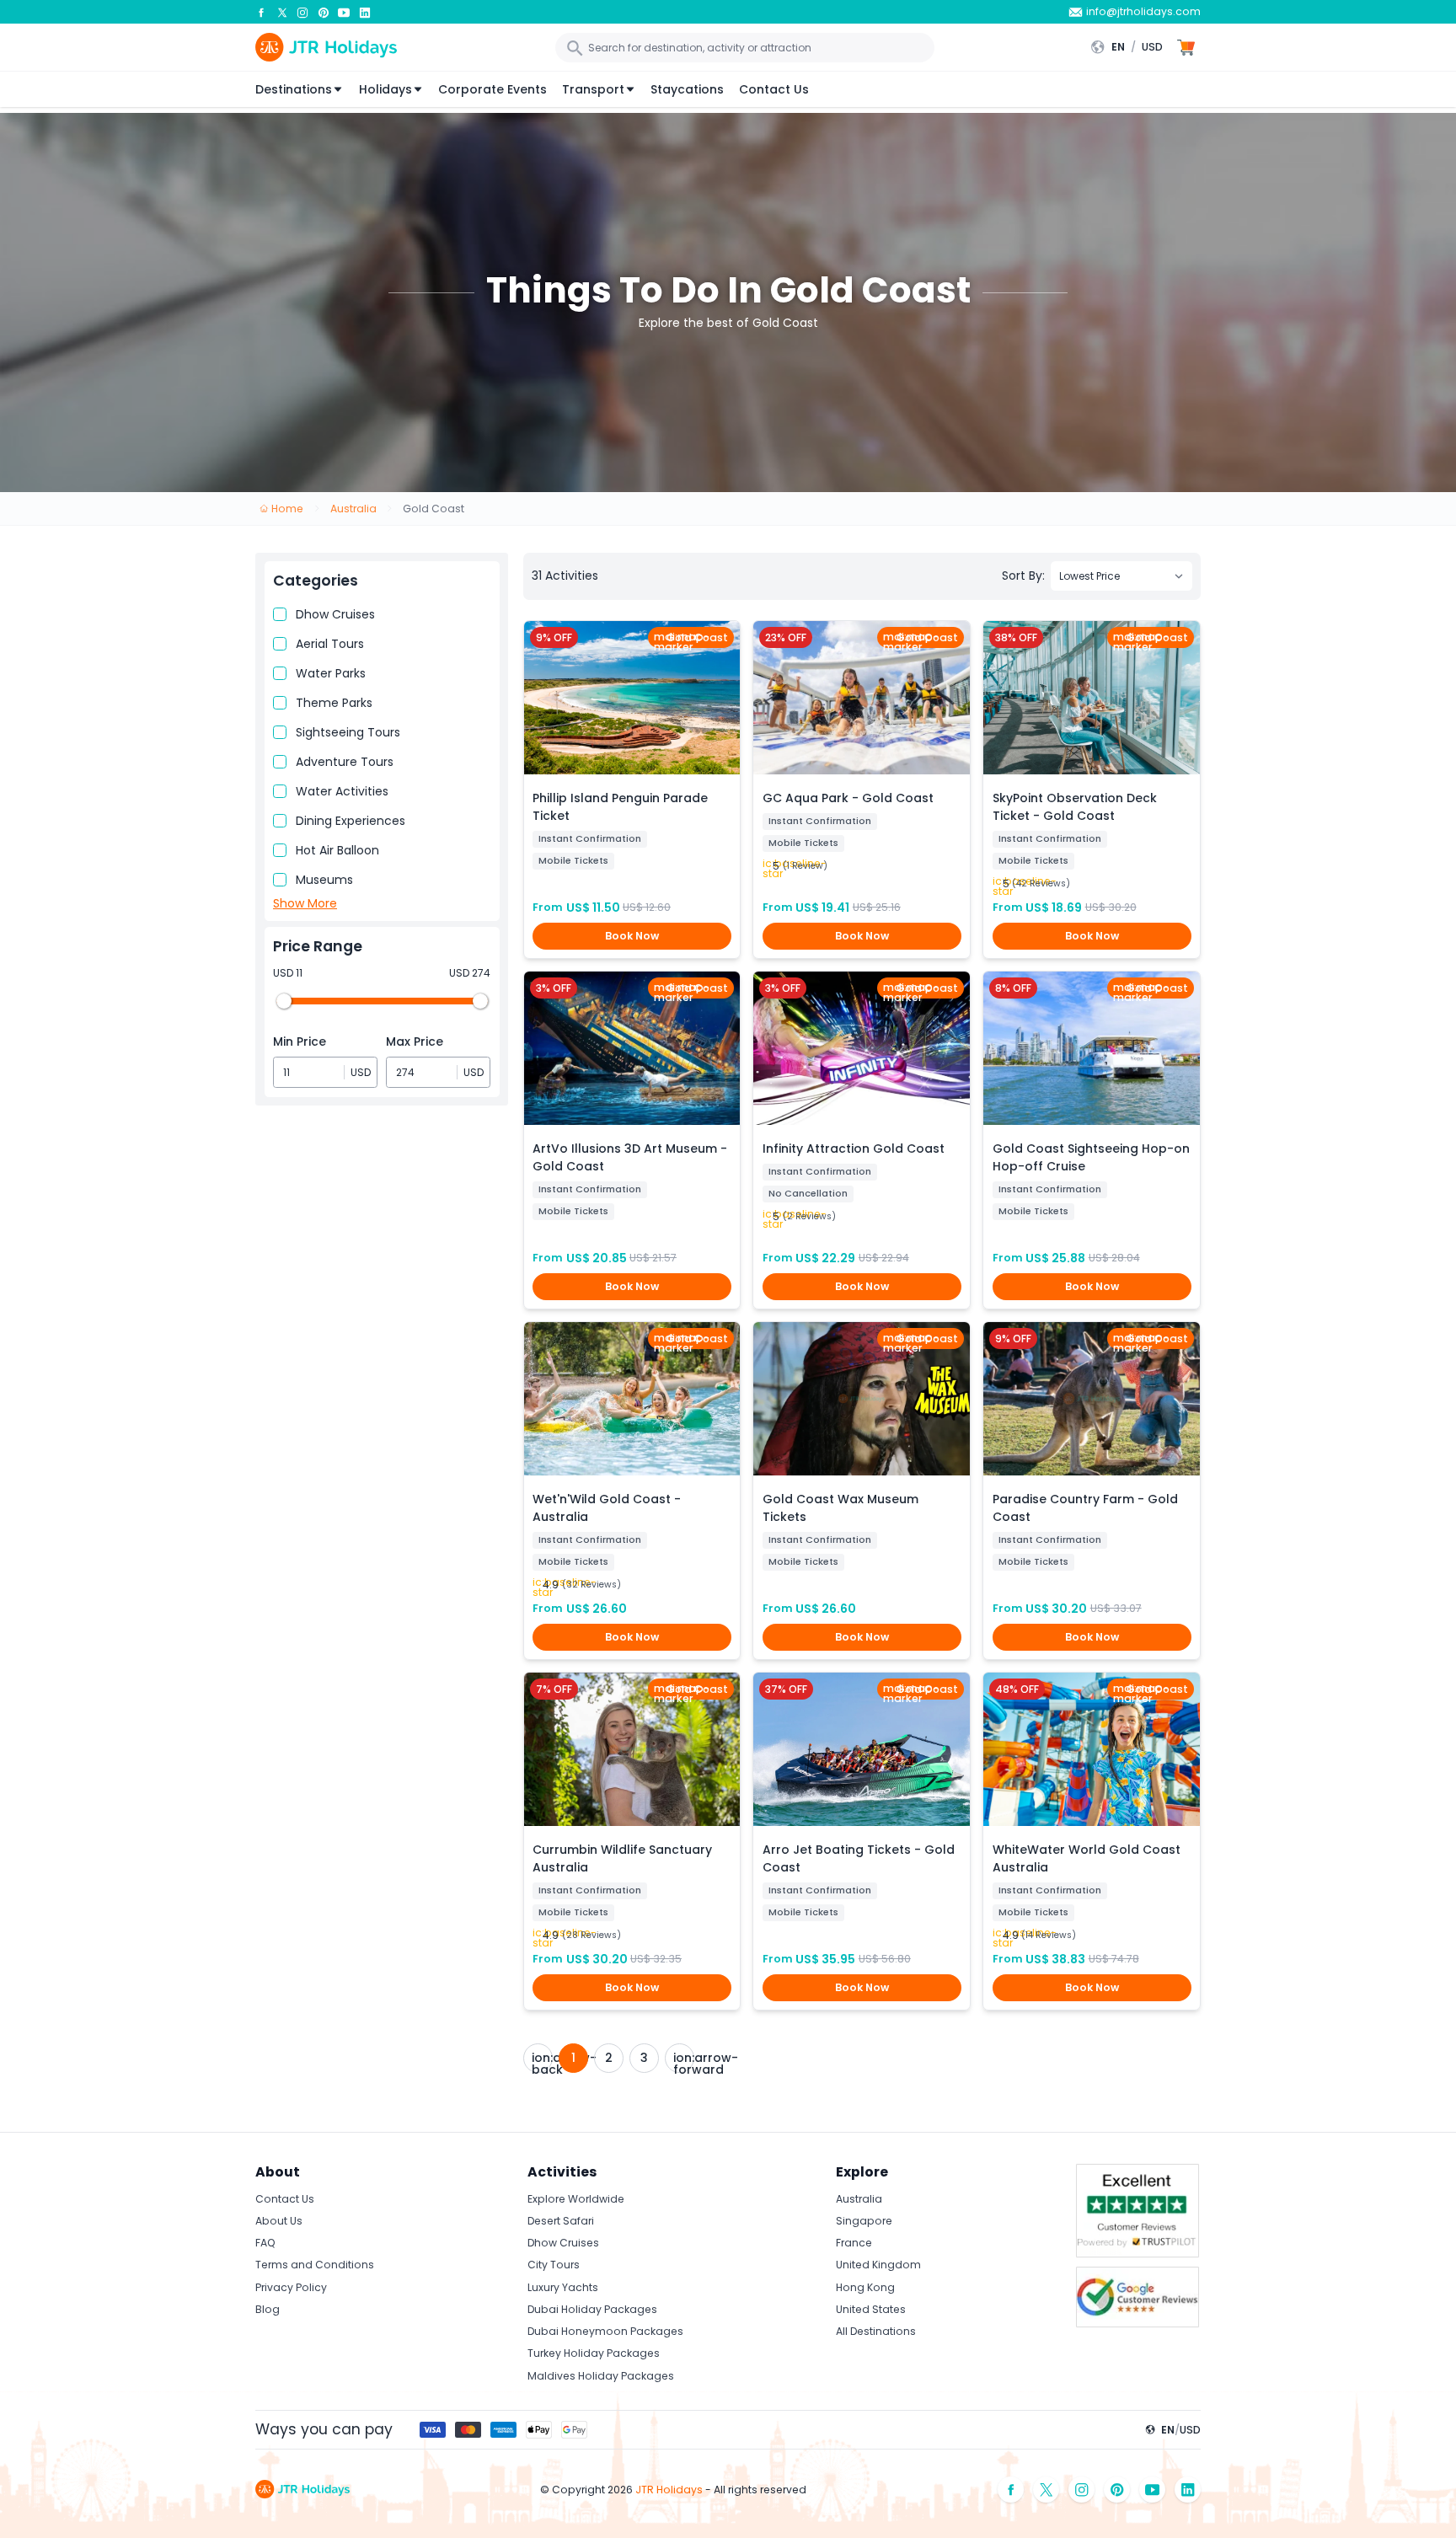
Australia (859, 2199)
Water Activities (342, 791)
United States (871, 2309)
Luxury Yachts (563, 2287)
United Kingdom (878, 2265)
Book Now (632, 936)
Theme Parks (334, 703)
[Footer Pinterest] (1117, 2490)
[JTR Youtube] (344, 12)
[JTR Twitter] (282, 12)
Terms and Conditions (315, 2265)
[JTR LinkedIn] (365, 12)
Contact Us (774, 89)
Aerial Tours (330, 644)
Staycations (687, 89)
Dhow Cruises (335, 614)
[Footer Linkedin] (1188, 2490)
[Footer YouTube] (1153, 2490)
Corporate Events (492, 89)
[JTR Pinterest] (324, 12)
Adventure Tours (345, 762)
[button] (1131, 47)
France (854, 2243)
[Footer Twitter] (1046, 2490)
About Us (279, 2221)
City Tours (554, 2265)
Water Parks (331, 673)
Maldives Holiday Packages (601, 2376)
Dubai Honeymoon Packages (605, 2331)
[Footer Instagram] (1082, 2490)
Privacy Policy (291, 2287)
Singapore (864, 2221)
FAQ (265, 2243)
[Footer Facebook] (1011, 2490)
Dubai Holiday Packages (592, 2309)
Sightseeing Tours (348, 732)
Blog (268, 2309)
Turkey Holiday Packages (594, 2353)
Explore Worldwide (576, 2199)
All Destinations (876, 2331)
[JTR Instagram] (302, 12)
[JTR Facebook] (261, 12)
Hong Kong (865, 2287)
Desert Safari (561, 2221)
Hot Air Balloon (337, 850)
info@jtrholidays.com (1143, 11)
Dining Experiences (351, 821)
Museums (324, 880)
